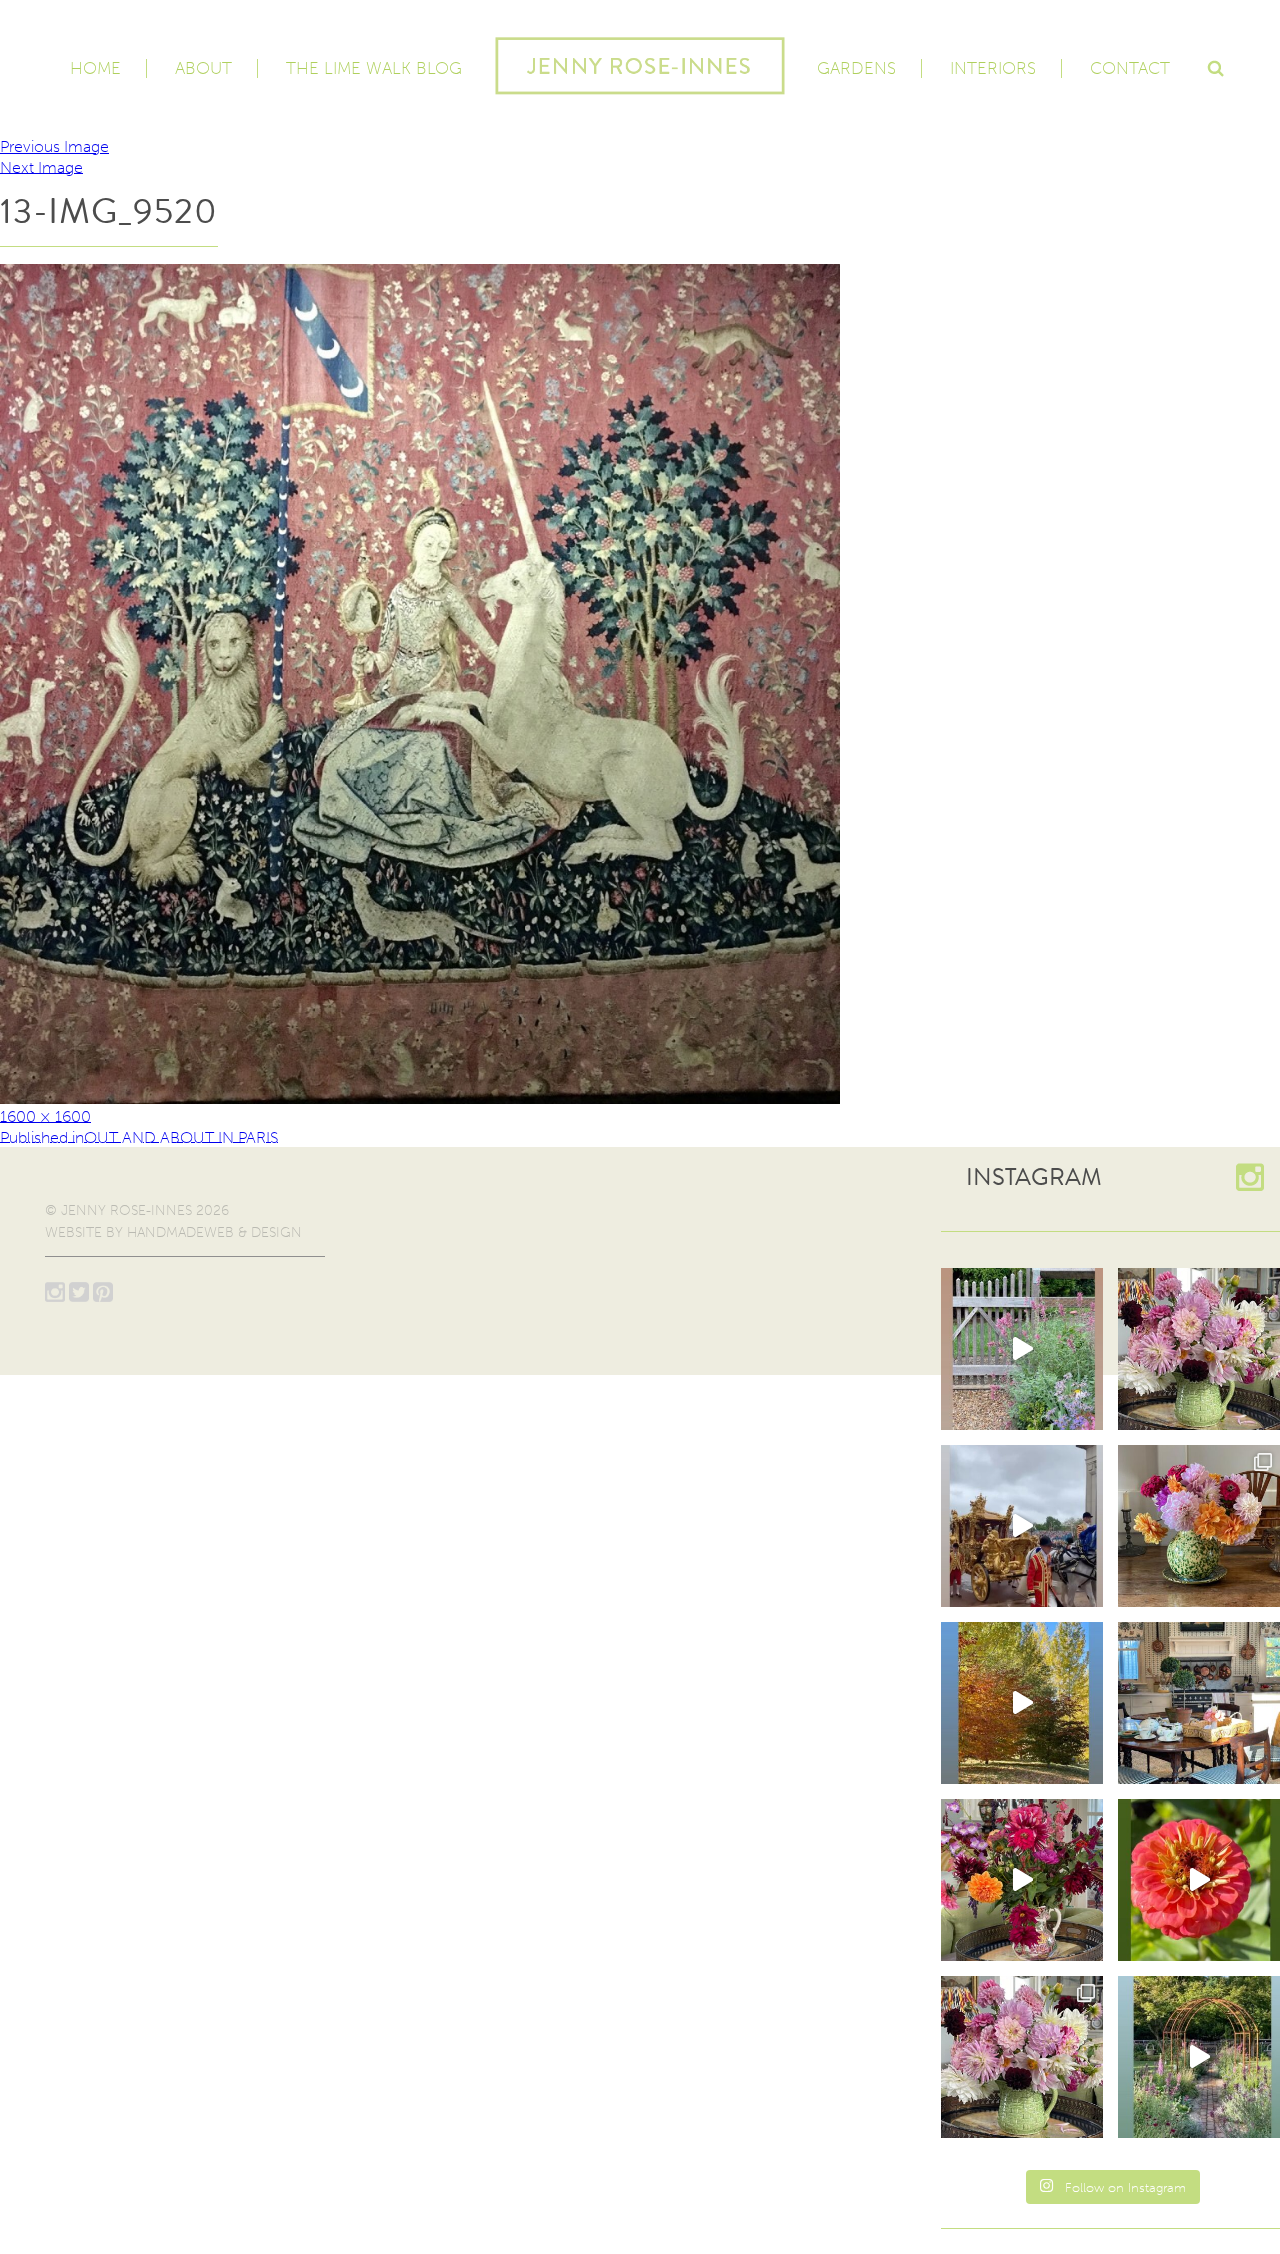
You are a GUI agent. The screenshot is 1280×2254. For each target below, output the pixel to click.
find (1215, 66)
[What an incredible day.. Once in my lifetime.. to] (1022, 1526)
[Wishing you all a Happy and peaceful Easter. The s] (1022, 2057)
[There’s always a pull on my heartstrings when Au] (1022, 1349)
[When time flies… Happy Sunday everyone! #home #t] (1199, 1880)
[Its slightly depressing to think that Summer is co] (1199, 2057)
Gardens (856, 68)
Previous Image (54, 146)
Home (95, 68)
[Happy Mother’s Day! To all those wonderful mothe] (1199, 1349)
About (203, 68)
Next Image (41, 166)
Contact (1130, 68)
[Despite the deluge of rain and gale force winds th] (1199, 1526)
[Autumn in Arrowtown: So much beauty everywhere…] (1022, 1703)
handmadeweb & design (214, 1232)
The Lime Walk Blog (374, 68)
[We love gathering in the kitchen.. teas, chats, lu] (1199, 1703)
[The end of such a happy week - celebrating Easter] (1022, 1880)
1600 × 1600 (45, 1115)
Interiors (993, 68)
